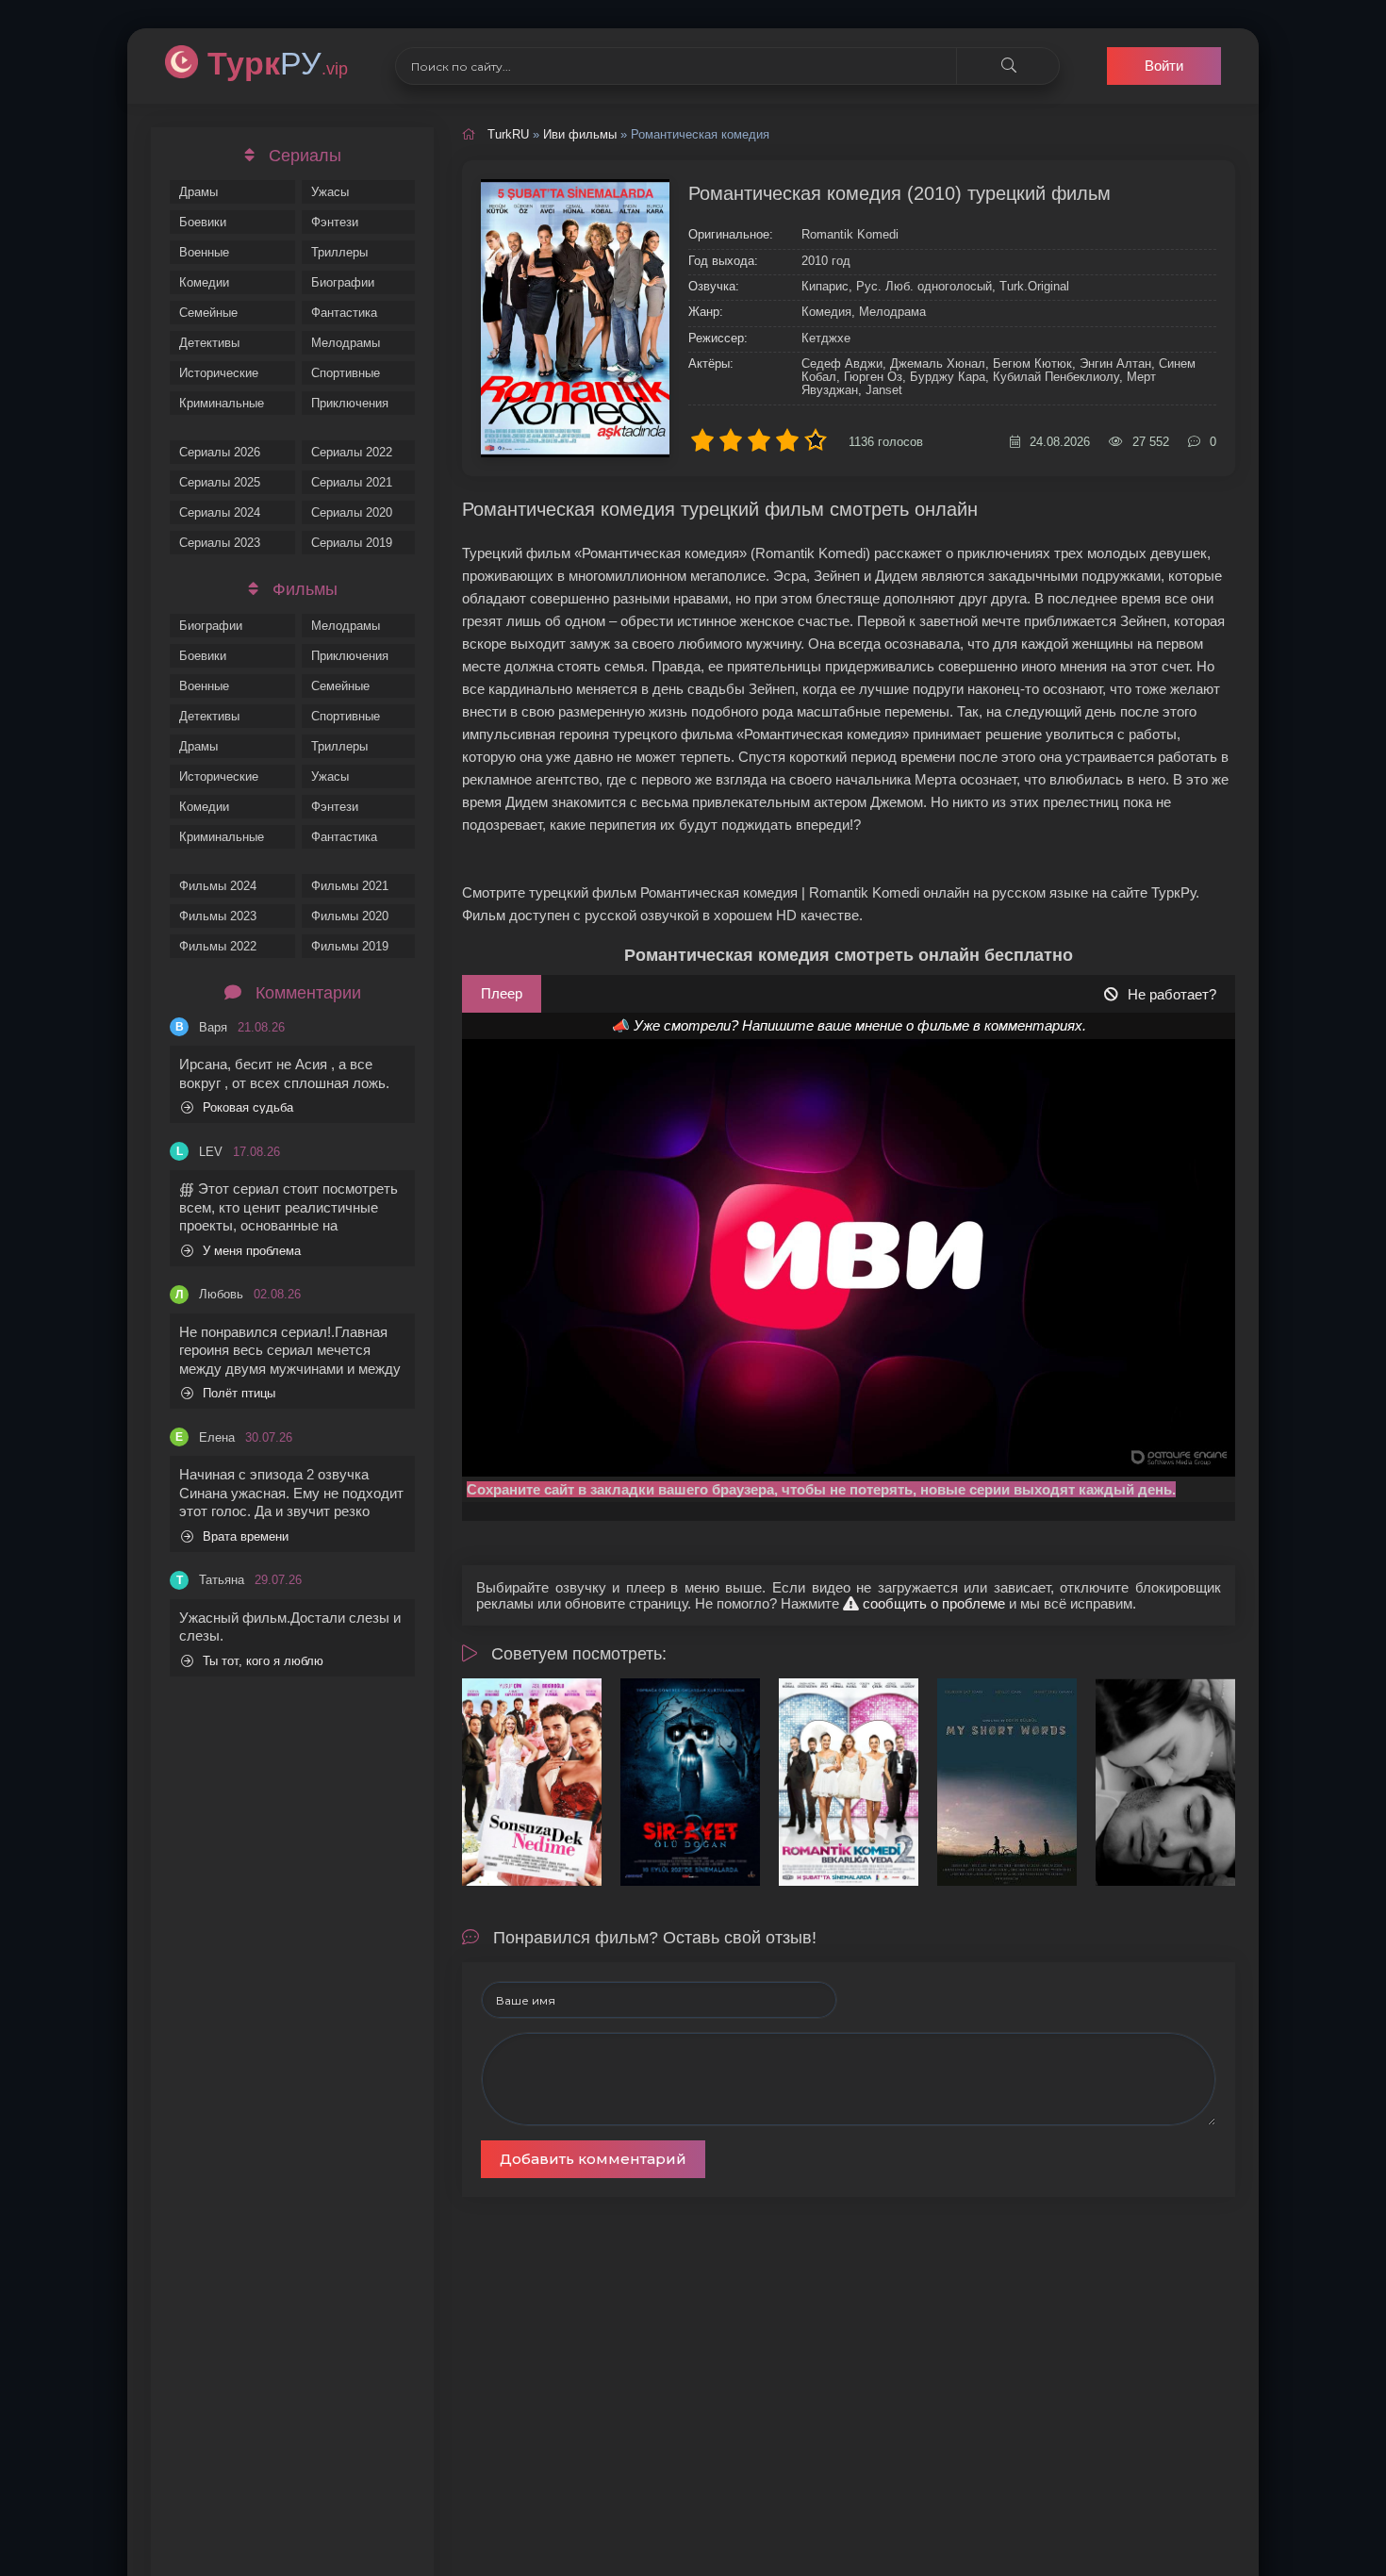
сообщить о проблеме (932, 1603)
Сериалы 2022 (352, 452)
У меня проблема (252, 1251)
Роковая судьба (248, 1107)
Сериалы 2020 (352, 512)
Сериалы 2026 (220, 452)
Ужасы (330, 192)
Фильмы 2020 (350, 916)
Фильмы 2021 (350, 886)
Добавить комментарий (593, 2159)
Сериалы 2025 (220, 482)
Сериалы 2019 (352, 543)
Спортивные (346, 373)
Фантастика (344, 313)
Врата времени (246, 1536)
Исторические (219, 373)
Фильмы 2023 (218, 916)
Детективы (209, 343)
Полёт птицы (239, 1393)
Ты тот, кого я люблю (263, 1661)
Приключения (350, 403)
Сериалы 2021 (352, 482)
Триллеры (339, 252)
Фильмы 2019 (350, 946)
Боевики (203, 222)
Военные (204, 252)
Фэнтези (335, 222)
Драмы (198, 192)
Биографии (343, 282)
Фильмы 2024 (218, 886)
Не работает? (1172, 994)
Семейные (208, 313)
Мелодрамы (346, 343)
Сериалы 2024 (220, 512)
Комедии (204, 282)
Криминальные (222, 403)
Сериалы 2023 (220, 543)
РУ (278, 63)
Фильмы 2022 (218, 946)
